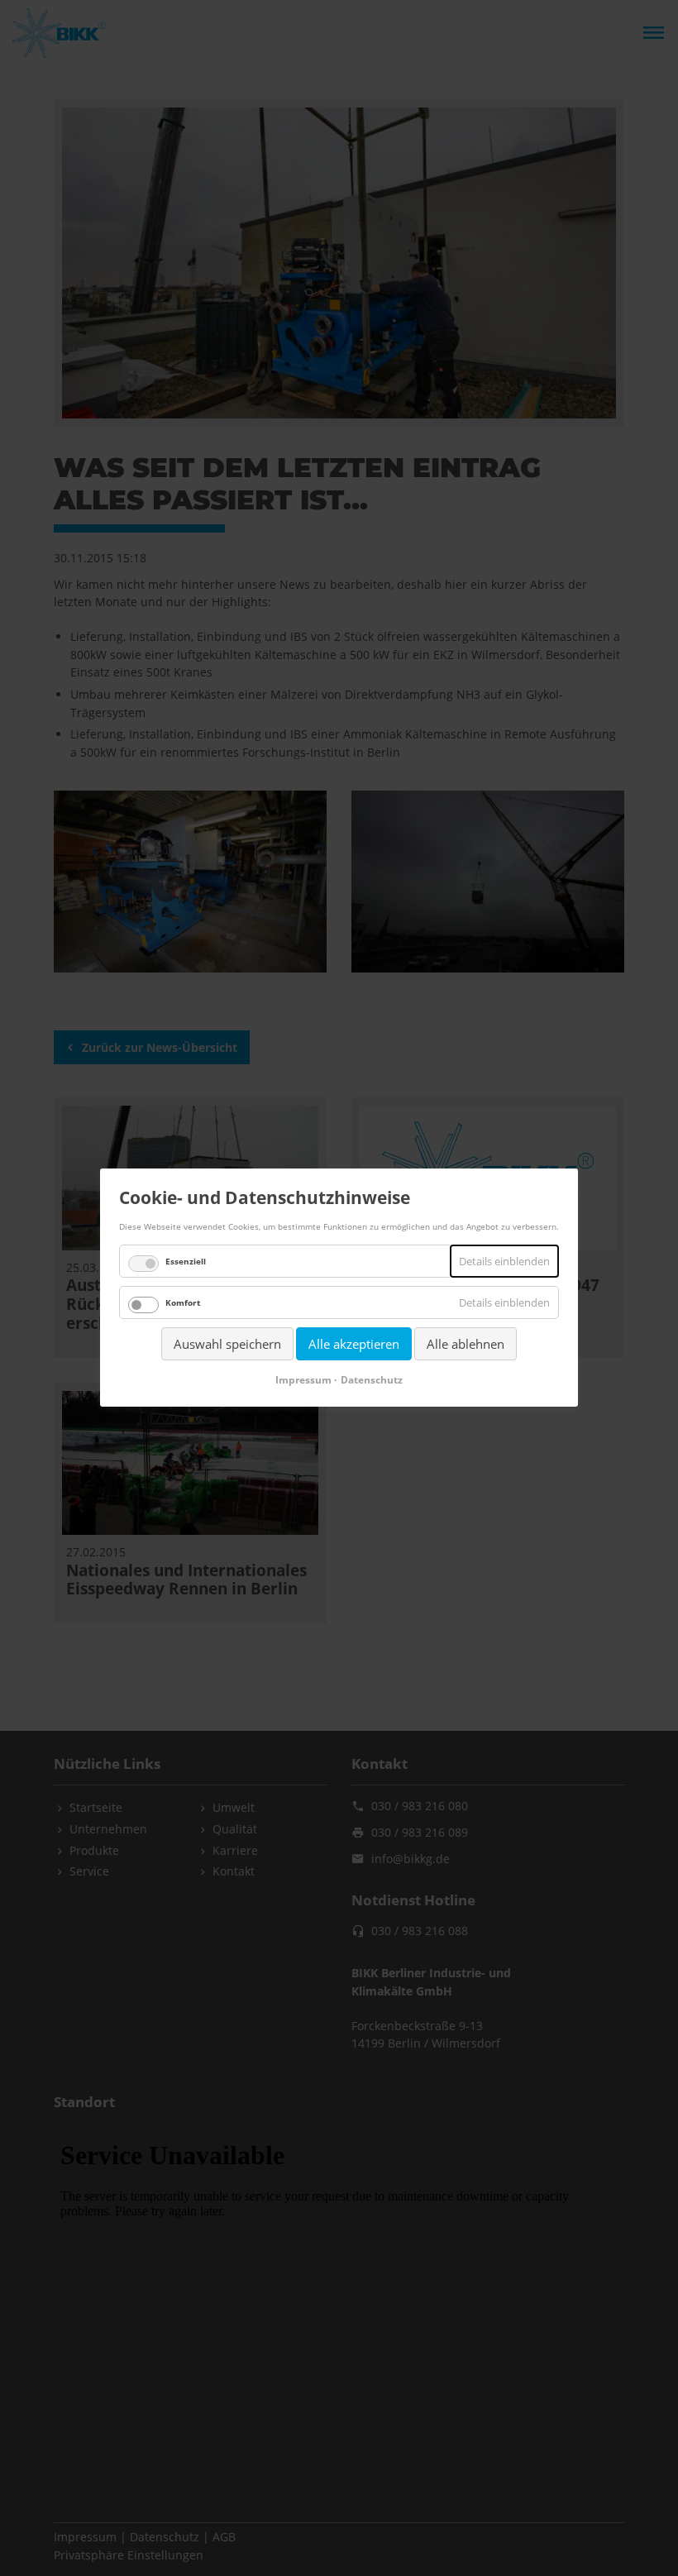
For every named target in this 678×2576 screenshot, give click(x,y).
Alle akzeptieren (354, 1344)
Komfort (183, 1302)
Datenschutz (372, 1381)
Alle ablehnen (466, 1344)
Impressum (303, 1381)
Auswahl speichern (227, 1344)
